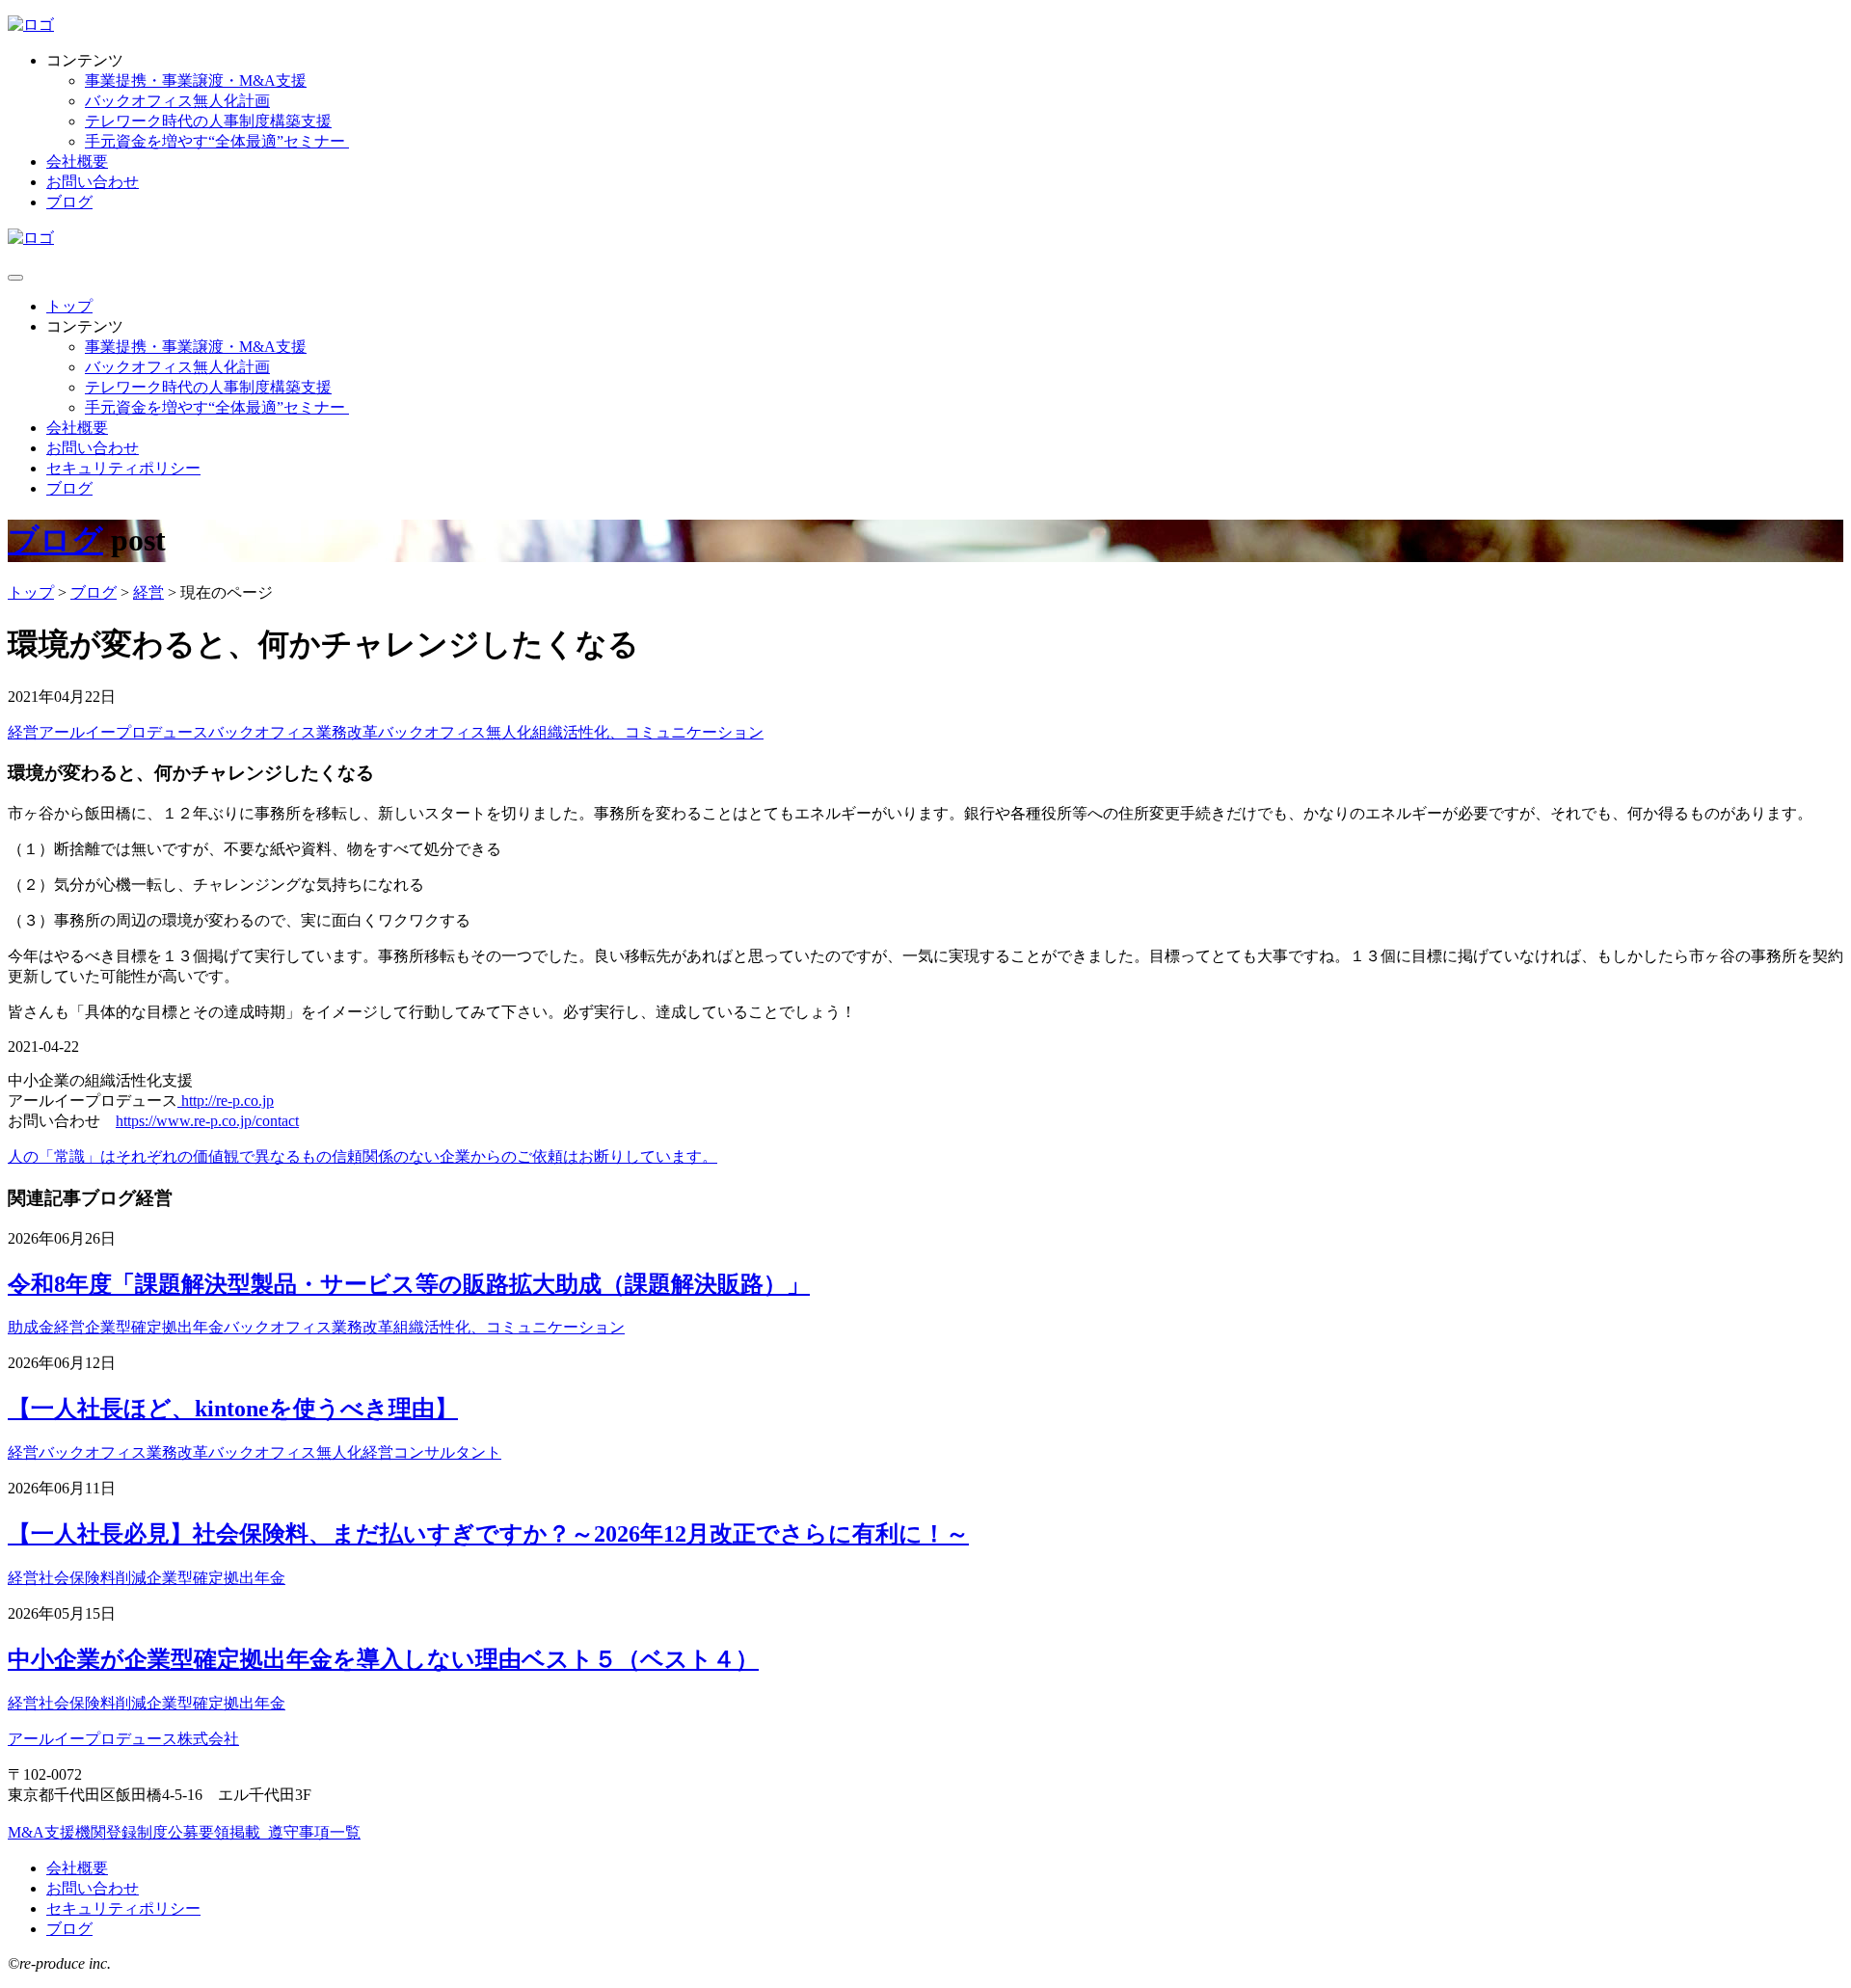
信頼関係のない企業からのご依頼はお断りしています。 (524, 1156)
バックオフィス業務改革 (293, 732)
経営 (23, 732)
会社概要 (77, 161)
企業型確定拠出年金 (154, 1327)
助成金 (31, 1327)
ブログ (69, 202)
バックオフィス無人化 (455, 732)
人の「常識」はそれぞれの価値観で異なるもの (170, 1156)
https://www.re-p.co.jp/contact (207, 1121)
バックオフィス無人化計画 (177, 101)
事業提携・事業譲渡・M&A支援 (196, 81)
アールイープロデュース (123, 732)
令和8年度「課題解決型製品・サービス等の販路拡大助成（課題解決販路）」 (409, 1284)
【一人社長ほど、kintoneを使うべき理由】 (233, 1409)
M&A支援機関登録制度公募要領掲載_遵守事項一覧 (184, 1832)
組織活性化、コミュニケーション (648, 732)
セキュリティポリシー (123, 468)
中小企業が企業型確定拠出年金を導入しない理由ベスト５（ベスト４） (383, 1659)
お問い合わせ (93, 182)
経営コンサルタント (432, 1452)
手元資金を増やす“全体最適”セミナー (217, 141)
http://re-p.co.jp (226, 1101)
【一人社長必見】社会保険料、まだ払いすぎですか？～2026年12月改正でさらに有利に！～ (488, 1534)
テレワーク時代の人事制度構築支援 (208, 121)
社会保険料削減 (93, 1578)
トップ (69, 306)
